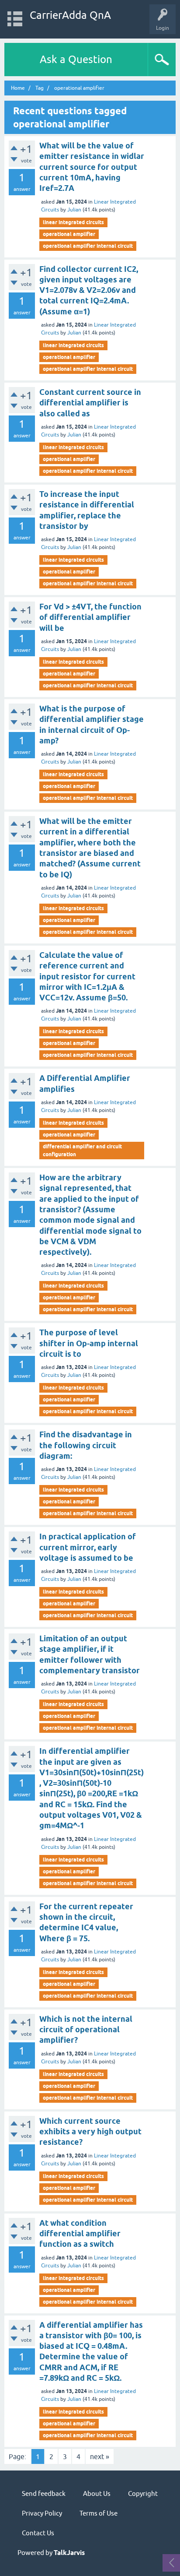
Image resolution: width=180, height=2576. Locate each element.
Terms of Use (99, 2513)
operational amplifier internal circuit (88, 246)
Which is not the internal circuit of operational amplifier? (86, 2030)
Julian (74, 210)
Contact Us (38, 2533)
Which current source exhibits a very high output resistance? (90, 2132)
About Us (97, 2493)
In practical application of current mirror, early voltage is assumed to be (88, 1547)
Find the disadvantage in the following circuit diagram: (86, 1445)
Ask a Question (76, 59)
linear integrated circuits (73, 222)
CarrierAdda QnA (70, 15)
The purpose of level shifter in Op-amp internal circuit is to (89, 1343)
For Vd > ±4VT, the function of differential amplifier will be (90, 617)
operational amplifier (69, 234)
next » (100, 2456)
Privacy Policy (42, 2513)
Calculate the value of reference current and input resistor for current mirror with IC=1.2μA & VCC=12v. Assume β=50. (87, 976)
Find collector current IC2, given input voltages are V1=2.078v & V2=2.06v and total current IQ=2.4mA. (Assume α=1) (89, 290)
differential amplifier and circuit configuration (82, 1150)
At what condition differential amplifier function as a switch (80, 2234)
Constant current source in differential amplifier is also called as (90, 403)
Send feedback (44, 2493)
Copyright (143, 2493)
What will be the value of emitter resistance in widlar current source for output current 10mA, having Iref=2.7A (92, 167)
